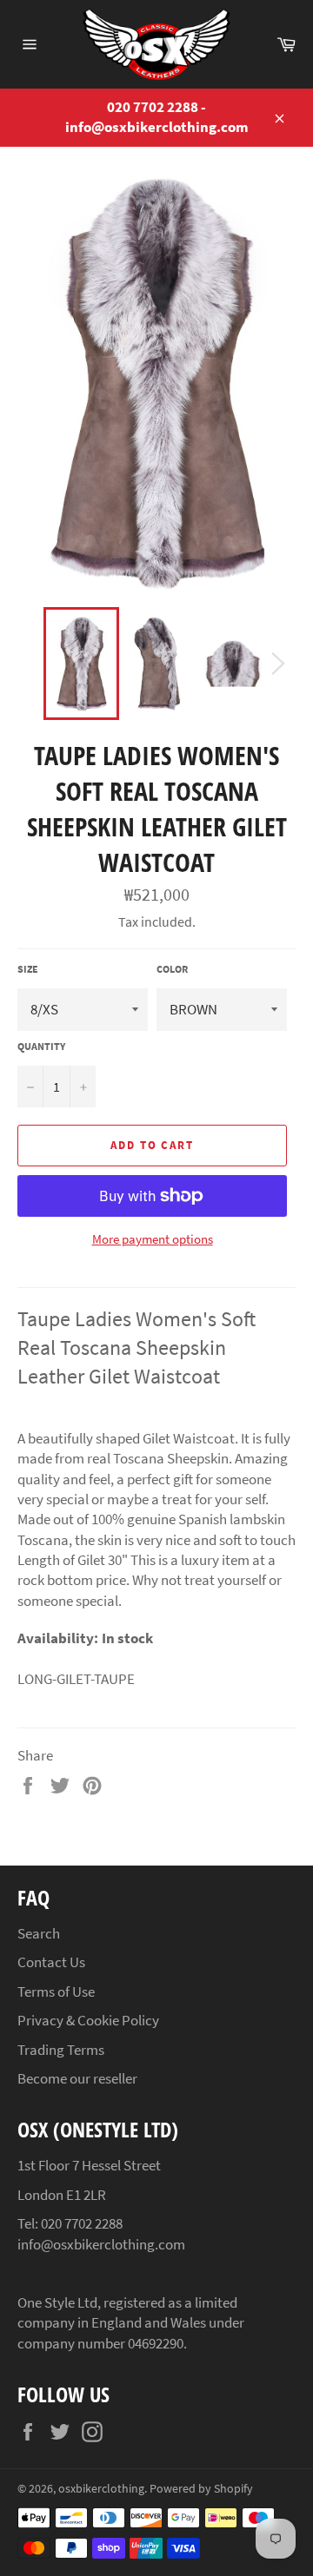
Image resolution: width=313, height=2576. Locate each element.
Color (172, 969)
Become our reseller (77, 2078)
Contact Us (51, 1962)
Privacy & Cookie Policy (88, 2020)
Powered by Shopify (201, 2489)
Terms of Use (56, 1991)
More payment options (153, 1239)
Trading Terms (61, 2050)
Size (28, 969)
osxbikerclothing (101, 2489)
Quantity (41, 1046)
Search (39, 1933)
